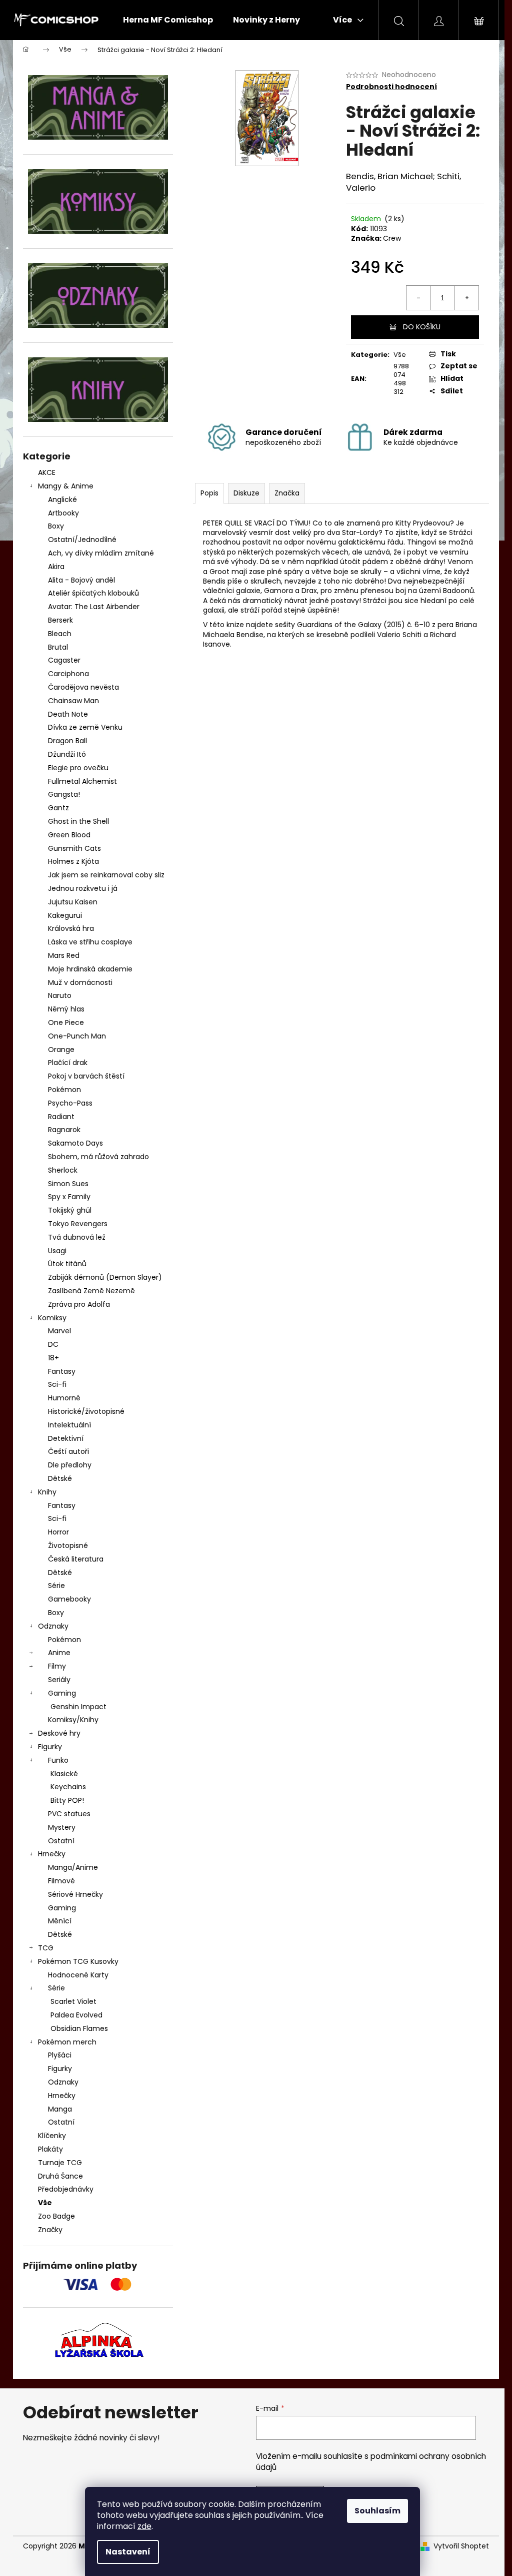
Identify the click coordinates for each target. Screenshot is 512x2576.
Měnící (60, 1921)
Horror (58, 1532)
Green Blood (69, 835)
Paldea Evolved (76, 2015)
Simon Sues (68, 1184)
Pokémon (64, 1090)
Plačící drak (68, 1063)
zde (144, 2526)
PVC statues (69, 1814)
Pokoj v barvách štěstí (86, 1076)
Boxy (56, 526)
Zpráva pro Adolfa (79, 1304)
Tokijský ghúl (70, 1210)
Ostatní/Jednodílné (82, 540)
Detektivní (66, 1438)
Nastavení (128, 2552)
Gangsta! (64, 794)
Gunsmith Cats (74, 848)
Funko (58, 1760)
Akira (56, 567)
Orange (61, 1050)
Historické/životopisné (86, 1411)
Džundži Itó (67, 754)
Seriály (59, 1680)
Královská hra (71, 928)
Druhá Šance (60, 2176)
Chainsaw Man (73, 701)
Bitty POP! (67, 1800)
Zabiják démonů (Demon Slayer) (105, 1277)
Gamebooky (69, 1599)
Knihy (47, 1492)
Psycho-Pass (70, 1103)
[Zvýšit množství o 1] (466, 298)
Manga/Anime (73, 1867)
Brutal (58, 647)
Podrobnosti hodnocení (391, 87)
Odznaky (53, 1626)
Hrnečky (52, 1854)
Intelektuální (69, 1425)
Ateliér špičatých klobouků (93, 593)
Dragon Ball (67, 741)
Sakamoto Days (75, 1143)
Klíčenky (52, 2136)
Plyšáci (60, 2055)
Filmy (57, 1666)
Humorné (64, 1398)
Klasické (64, 1774)
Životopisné (68, 1545)
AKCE (47, 472)
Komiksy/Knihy (73, 1720)
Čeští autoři (68, 1451)
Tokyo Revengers (78, 1224)
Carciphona (68, 674)
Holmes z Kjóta (73, 861)
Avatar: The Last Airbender (94, 607)
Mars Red (64, 955)
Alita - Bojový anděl (81, 580)
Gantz (58, 808)
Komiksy (52, 1318)
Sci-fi (57, 1384)
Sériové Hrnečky (75, 1894)
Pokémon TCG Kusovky (78, 1961)
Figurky (50, 1747)
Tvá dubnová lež (77, 1237)
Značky (50, 2230)
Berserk (60, 620)
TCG (46, 1948)
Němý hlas (66, 1009)
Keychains (68, 1787)
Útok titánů (67, 1264)
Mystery (62, 1827)
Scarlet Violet (73, 2001)
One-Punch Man (77, 1036)
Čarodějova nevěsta (83, 687)
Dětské (60, 1478)
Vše (45, 2203)
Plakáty (50, 2149)
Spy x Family (69, 1197)
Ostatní (61, 1841)
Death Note (68, 714)
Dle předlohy (70, 1465)
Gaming (62, 1693)
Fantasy (62, 1371)
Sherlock (63, 1170)
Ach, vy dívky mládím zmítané (101, 553)
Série (56, 1586)
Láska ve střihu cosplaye (90, 942)
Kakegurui (65, 915)
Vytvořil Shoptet (461, 2546)
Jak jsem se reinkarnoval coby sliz (106, 875)
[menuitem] (168, 20)
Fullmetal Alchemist (82, 781)
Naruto (60, 995)
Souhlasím (377, 2511)
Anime (59, 1653)
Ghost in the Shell (78, 821)
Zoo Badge (56, 2216)
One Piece (66, 1022)
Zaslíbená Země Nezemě (91, 1291)
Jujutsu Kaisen (73, 902)
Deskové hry (59, 1733)
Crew (392, 238)
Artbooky (63, 513)
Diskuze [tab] (246, 493)
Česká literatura (76, 1559)
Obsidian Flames (79, 2028)
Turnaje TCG (60, 2163)
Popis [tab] (209, 493)
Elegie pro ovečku (78, 768)
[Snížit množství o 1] (418, 298)
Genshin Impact (78, 1707)
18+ (53, 1358)
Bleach (60, 634)
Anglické (62, 499)
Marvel (59, 1331)
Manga (60, 2109)
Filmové (61, 1881)
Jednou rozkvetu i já (83, 888)
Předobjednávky (66, 2189)
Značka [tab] (287, 493)
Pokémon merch (67, 2042)
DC (53, 1344)
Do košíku (422, 327)
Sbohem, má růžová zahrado (98, 1157)
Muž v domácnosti (80, 982)
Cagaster (64, 660)
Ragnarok (64, 1130)
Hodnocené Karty (78, 1975)
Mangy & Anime (66, 486)
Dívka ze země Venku (85, 727)
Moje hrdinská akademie (90, 969)
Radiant (61, 1117)
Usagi (57, 1251)
